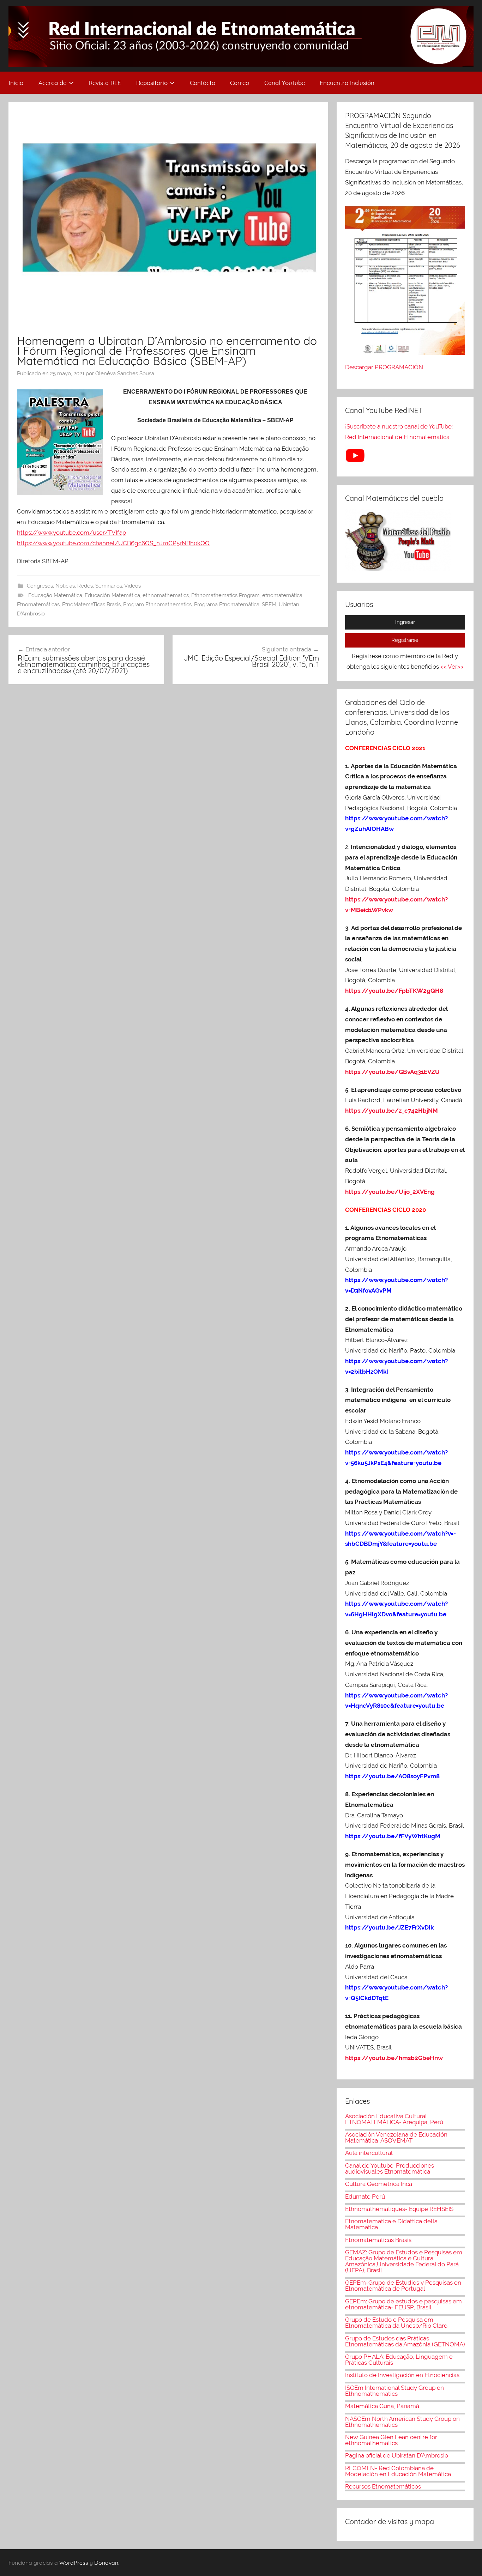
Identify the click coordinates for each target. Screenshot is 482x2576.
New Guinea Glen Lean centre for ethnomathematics (391, 2440)
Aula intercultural (369, 2153)
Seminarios (109, 586)
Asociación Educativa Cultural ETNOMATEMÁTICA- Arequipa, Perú (394, 2119)
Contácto (203, 83)
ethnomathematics (166, 595)
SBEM (269, 604)
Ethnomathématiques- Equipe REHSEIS (399, 2209)
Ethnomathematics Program (225, 595)
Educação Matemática (55, 595)
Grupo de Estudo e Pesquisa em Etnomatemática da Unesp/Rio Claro (396, 2323)
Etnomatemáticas (38, 604)
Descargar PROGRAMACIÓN (385, 367)
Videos (132, 586)
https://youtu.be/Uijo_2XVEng (390, 1192)
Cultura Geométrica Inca (379, 2184)
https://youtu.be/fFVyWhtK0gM (393, 1836)
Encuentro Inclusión (347, 83)
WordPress (74, 2563)
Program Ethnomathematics (157, 604)
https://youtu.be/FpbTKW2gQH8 (394, 991)
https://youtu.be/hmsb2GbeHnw (394, 2058)
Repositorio (152, 83)
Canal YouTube (285, 83)
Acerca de (52, 83)
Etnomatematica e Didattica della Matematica (391, 2224)
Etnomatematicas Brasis (378, 2240)
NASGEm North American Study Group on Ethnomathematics (402, 2422)
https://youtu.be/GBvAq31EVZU (392, 1072)
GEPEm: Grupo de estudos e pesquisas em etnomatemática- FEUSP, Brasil (403, 2304)
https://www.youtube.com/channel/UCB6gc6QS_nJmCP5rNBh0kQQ (113, 543)
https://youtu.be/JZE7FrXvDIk (389, 1927)
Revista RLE (105, 83)
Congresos (40, 586)
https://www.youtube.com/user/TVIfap (71, 533)
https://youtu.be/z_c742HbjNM (391, 1111)
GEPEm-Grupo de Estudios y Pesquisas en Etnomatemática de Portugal (403, 2286)
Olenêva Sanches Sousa (125, 373)
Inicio (16, 83)
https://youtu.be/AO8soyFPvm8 (393, 1776)
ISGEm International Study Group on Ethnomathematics (394, 2391)
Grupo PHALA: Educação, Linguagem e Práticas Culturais (399, 2360)
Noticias (65, 586)
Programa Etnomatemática (227, 604)
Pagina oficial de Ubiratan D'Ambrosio (397, 2455)
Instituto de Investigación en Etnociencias (402, 2375)
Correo (240, 83)
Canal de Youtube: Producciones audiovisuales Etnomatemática (390, 2168)
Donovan (106, 2563)
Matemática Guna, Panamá (382, 2406)
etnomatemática (282, 595)
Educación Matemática (112, 595)
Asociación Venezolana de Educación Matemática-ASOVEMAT (396, 2137)
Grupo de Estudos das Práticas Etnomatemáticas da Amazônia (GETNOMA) (405, 2341)
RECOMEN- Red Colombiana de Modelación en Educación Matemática (398, 2471)
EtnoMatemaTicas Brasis (91, 604)
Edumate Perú (365, 2197)
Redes (85, 586)
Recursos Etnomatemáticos (383, 2486)
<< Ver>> (452, 667)
